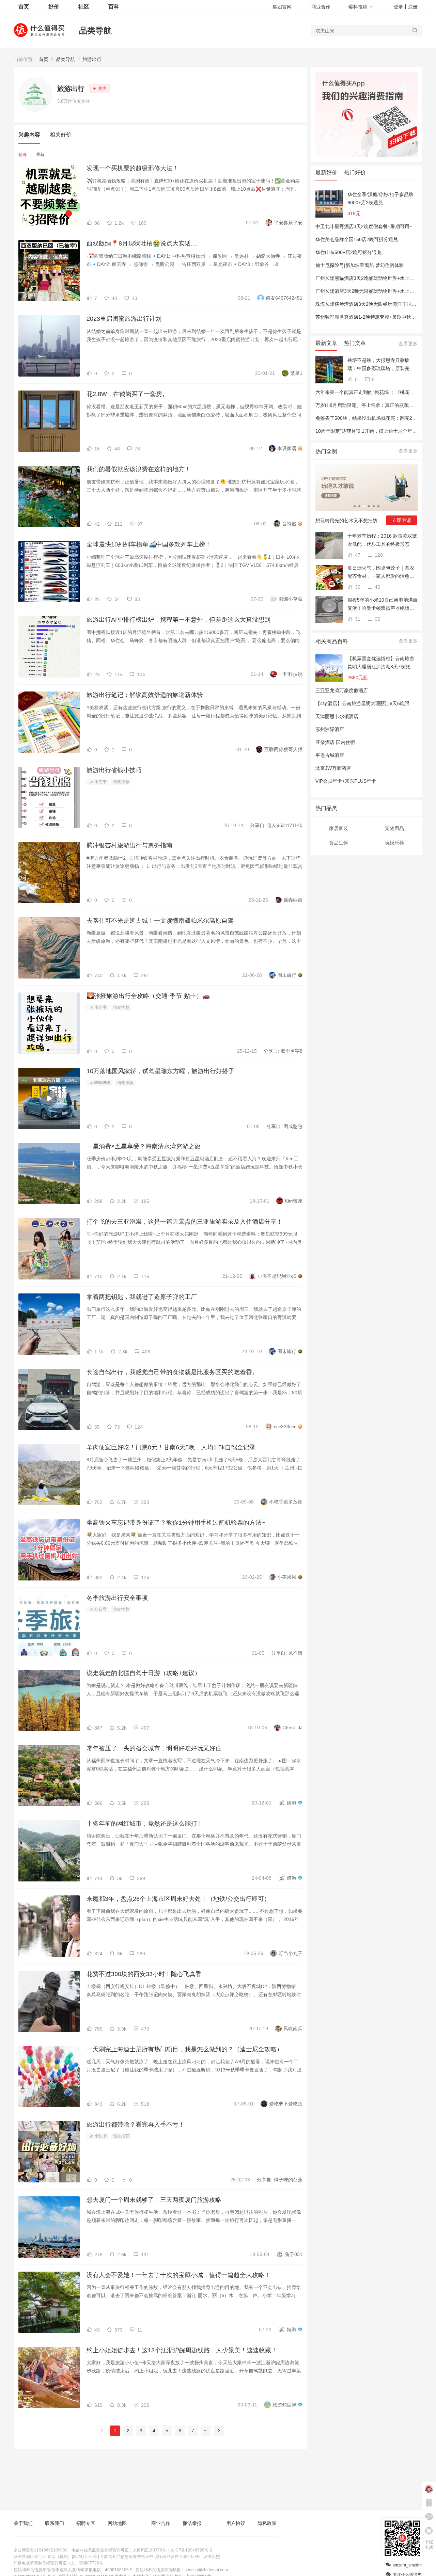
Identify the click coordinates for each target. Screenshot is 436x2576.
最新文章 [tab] (326, 343)
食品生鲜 (339, 843)
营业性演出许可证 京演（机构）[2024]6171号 (55, 2557)
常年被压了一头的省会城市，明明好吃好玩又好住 (154, 1748)
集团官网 (282, 7)
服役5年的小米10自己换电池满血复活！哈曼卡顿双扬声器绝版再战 (383, 605)
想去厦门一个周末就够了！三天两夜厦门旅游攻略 (154, 2200)
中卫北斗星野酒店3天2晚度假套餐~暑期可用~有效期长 (373, 226)
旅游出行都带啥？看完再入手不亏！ (136, 2125)
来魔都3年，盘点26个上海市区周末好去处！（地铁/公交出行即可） (178, 1899)
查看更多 (408, 344)
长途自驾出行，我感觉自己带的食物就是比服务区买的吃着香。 (172, 1372)
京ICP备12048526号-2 (191, 2550)
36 (357, 587)
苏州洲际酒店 (330, 729)
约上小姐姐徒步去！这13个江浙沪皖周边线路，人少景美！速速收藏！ (182, 2350)
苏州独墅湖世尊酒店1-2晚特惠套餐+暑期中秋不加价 (370, 317)
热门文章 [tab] (355, 343)
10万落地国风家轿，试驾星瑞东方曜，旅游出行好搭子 (160, 1071)
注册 (413, 7)
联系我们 (54, 2523)
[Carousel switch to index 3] (364, 506)
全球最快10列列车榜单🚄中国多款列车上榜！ (149, 544)
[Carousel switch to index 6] (378, 506)
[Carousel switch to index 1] (355, 506)
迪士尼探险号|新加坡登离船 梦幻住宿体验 (360, 265)
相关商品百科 (332, 641)
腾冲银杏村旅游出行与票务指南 (129, 845)
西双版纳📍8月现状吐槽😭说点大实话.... (142, 243)
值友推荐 (121, 782)
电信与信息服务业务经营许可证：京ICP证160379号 (119, 2550)
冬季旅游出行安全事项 (117, 1598)
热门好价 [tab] (355, 172)
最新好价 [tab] (326, 172)
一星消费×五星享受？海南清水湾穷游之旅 (144, 1146)
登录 (398, 7)
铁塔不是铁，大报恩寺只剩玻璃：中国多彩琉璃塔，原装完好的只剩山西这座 (381, 365)
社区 (84, 7)
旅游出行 (92, 59)
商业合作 (321, 7)
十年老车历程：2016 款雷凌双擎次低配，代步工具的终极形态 (382, 540)
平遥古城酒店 (330, 755)
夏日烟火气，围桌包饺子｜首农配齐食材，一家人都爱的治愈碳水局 (381, 573)
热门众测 (326, 451)
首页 (44, 59)
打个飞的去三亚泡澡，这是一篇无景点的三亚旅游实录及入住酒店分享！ (185, 1222)
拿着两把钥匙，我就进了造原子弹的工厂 (142, 1297)
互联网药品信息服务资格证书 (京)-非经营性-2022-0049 (150, 2557)
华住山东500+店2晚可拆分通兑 (348, 252)
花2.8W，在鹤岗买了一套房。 (127, 394)
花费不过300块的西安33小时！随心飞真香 (144, 1974)
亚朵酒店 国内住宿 (335, 742)
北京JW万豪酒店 (333, 768)
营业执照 (212, 2557)
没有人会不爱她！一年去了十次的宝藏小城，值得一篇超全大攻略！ (178, 2275)
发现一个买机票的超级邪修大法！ (133, 168)
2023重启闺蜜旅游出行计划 (124, 319)
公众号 (100, 1609)
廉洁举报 (192, 2523)
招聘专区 (86, 2523)
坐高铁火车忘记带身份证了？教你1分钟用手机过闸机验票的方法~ (176, 1523)
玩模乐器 (394, 843)
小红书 (100, 782)
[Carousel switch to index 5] (374, 506)
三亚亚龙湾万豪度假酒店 (342, 690)
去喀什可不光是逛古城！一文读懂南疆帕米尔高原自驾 (160, 921)
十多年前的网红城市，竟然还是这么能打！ (145, 1824)
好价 (54, 7)
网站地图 (117, 2523)
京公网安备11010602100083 (41, 2550)
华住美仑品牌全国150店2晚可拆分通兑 (357, 239)
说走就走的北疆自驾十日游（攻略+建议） (144, 1673)
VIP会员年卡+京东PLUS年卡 (346, 781)
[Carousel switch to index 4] (369, 506)
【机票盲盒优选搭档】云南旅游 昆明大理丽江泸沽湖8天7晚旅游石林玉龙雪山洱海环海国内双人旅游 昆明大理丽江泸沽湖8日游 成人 (381, 663)
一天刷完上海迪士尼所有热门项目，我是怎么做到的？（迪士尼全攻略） (185, 2049)
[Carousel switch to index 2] (359, 506)
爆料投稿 (358, 7)
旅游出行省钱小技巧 (114, 770)
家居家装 (339, 828)
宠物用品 (394, 828)
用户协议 (236, 2523)
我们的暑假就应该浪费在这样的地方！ (139, 469)
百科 (114, 7)
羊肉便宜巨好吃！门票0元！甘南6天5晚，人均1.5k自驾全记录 (171, 1447)
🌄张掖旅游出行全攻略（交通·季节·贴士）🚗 (148, 996)
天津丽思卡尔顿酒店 (337, 716)
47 (357, 555)
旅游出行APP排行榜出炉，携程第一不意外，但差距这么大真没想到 (178, 620)
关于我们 (23, 2523)
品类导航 (95, 30)
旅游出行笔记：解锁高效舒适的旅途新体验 (145, 695)
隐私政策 (267, 2523)
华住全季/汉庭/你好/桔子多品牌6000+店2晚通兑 (380, 198)
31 (357, 619)
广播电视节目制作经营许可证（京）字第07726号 (58, 2563)
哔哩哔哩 (102, 1083)
